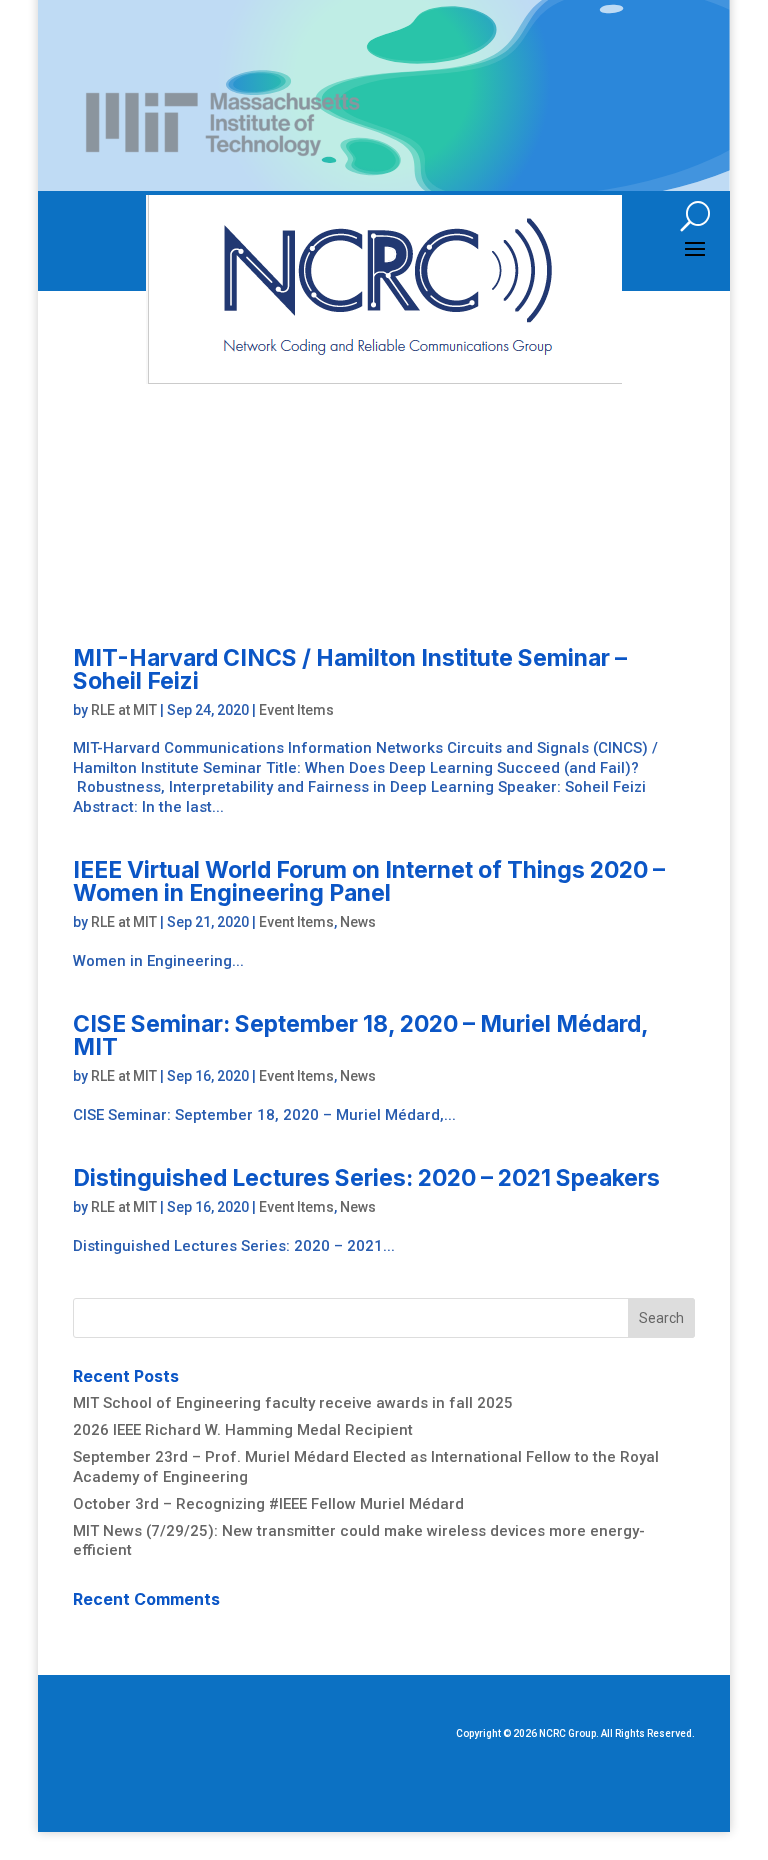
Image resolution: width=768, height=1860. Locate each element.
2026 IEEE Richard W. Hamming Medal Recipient (243, 1430)
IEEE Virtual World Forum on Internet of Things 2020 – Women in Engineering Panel (369, 881)
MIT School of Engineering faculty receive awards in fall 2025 (293, 1403)
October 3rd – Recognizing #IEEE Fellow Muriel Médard (268, 1504)
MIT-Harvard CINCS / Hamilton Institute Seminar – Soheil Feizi (350, 669)
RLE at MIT (124, 710)
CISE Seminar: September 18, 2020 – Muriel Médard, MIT (360, 1035)
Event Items (296, 710)
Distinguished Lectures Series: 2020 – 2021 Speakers (366, 1178)
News (358, 922)
